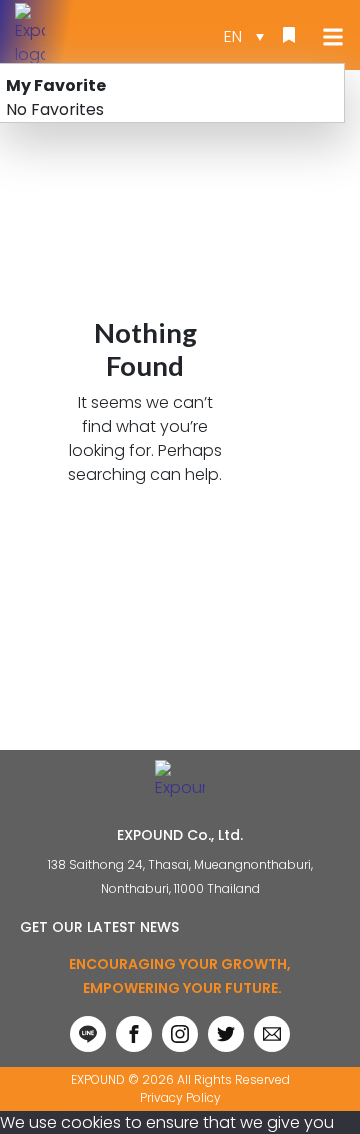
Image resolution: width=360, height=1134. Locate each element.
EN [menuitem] (233, 36)
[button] (329, 36)
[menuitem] (244, 36)
